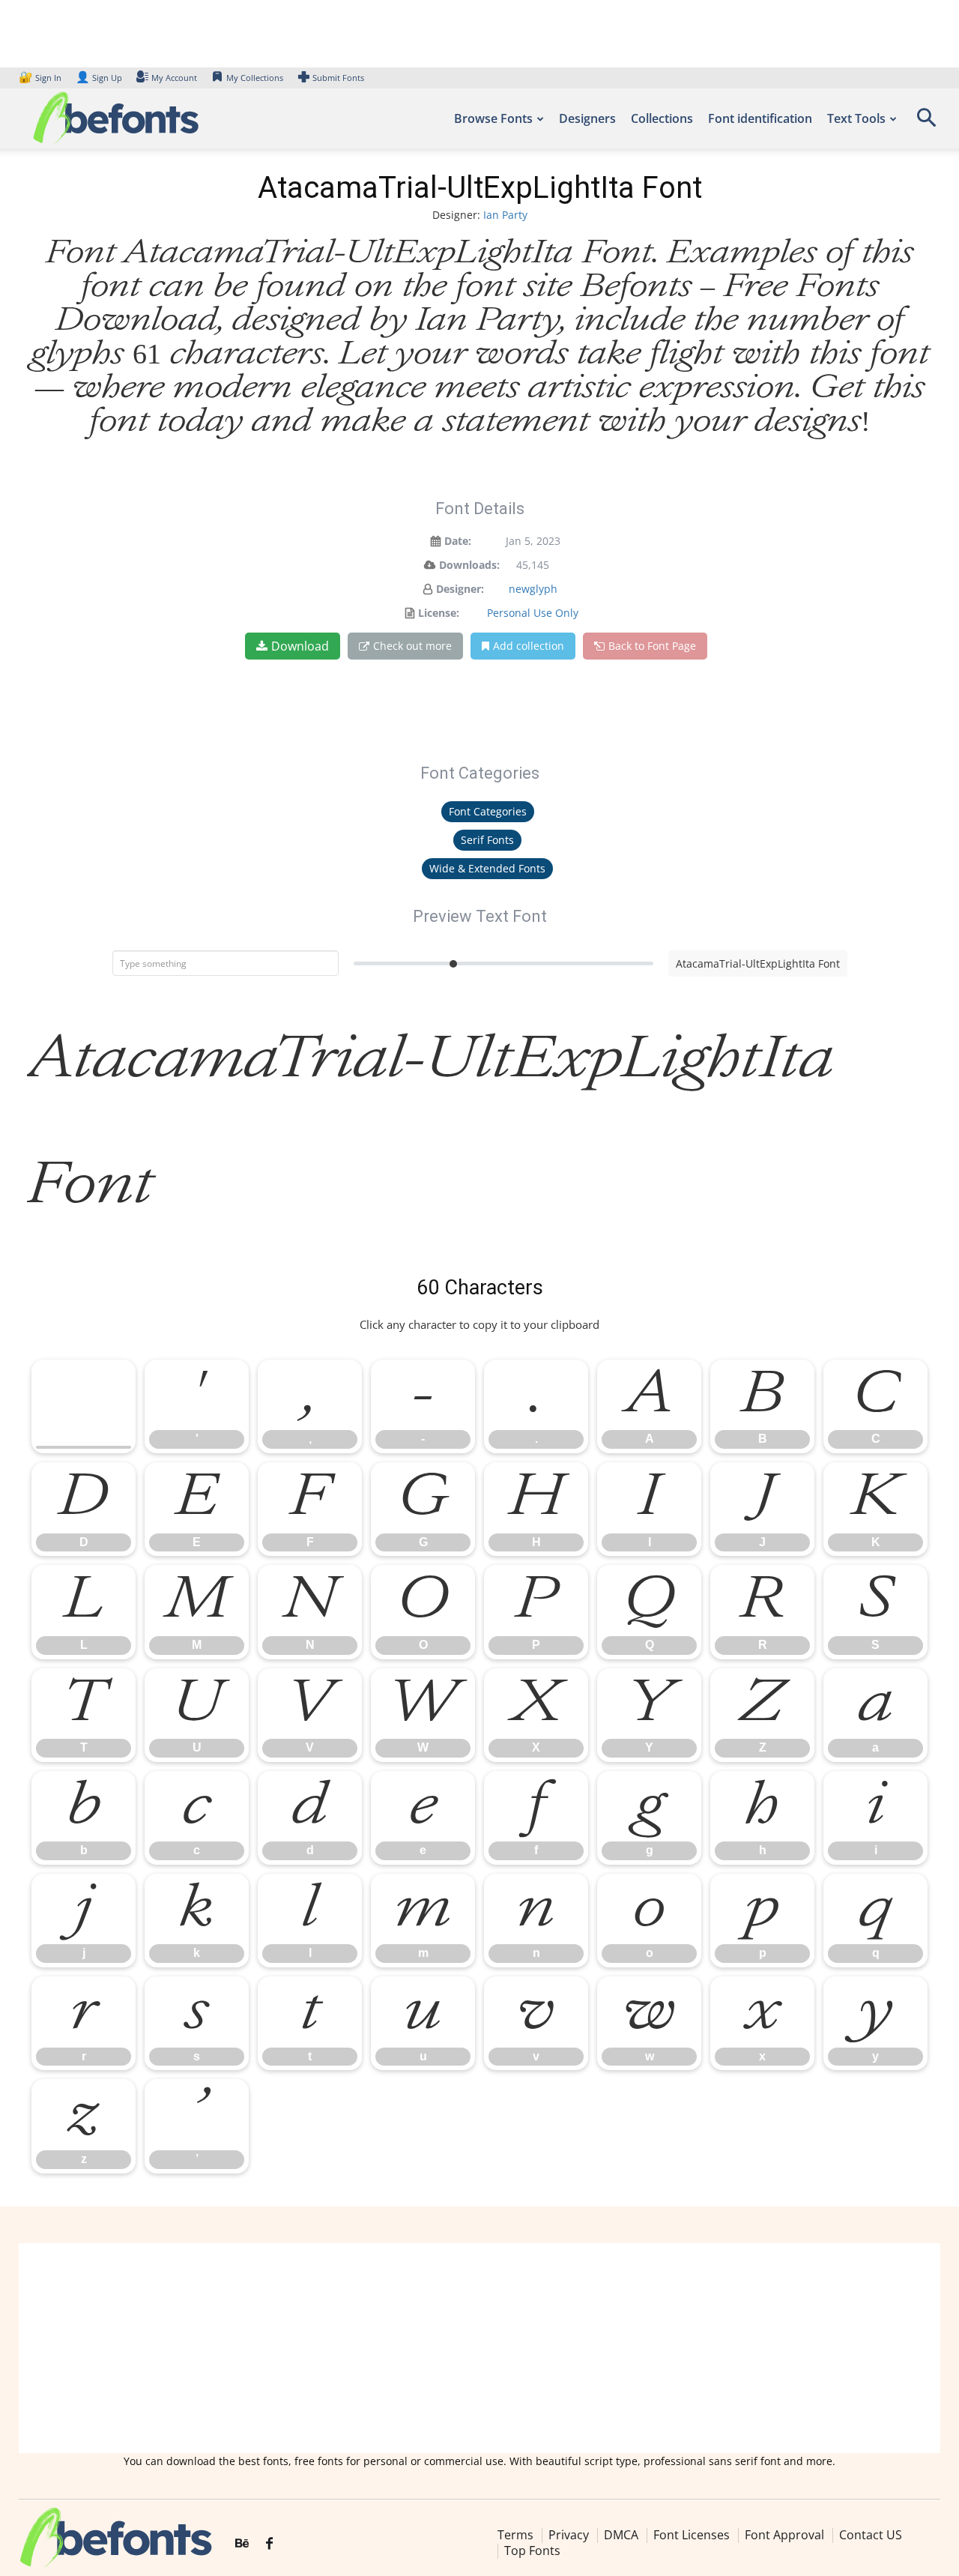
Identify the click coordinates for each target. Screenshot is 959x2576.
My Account (174, 78)
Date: (458, 541)
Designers (587, 118)
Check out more (412, 646)
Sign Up (99, 78)
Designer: (460, 589)
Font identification (760, 118)
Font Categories (488, 811)
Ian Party (505, 215)
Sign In (41, 78)
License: (439, 613)
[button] (926, 123)
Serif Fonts (487, 840)
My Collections (255, 78)
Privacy (569, 2535)
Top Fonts (532, 2551)
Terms (515, 2535)
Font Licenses (692, 2535)
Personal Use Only (533, 613)
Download (300, 646)
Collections (662, 118)
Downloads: (469, 565)
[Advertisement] (479, 2348)
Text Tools (856, 118)
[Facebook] (269, 2544)
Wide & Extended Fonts (487, 868)
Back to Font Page (652, 646)
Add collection (529, 646)
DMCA (621, 2535)
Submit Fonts (338, 78)
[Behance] (242, 2544)
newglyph (533, 589)
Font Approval (784, 2535)
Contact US (871, 2535)
